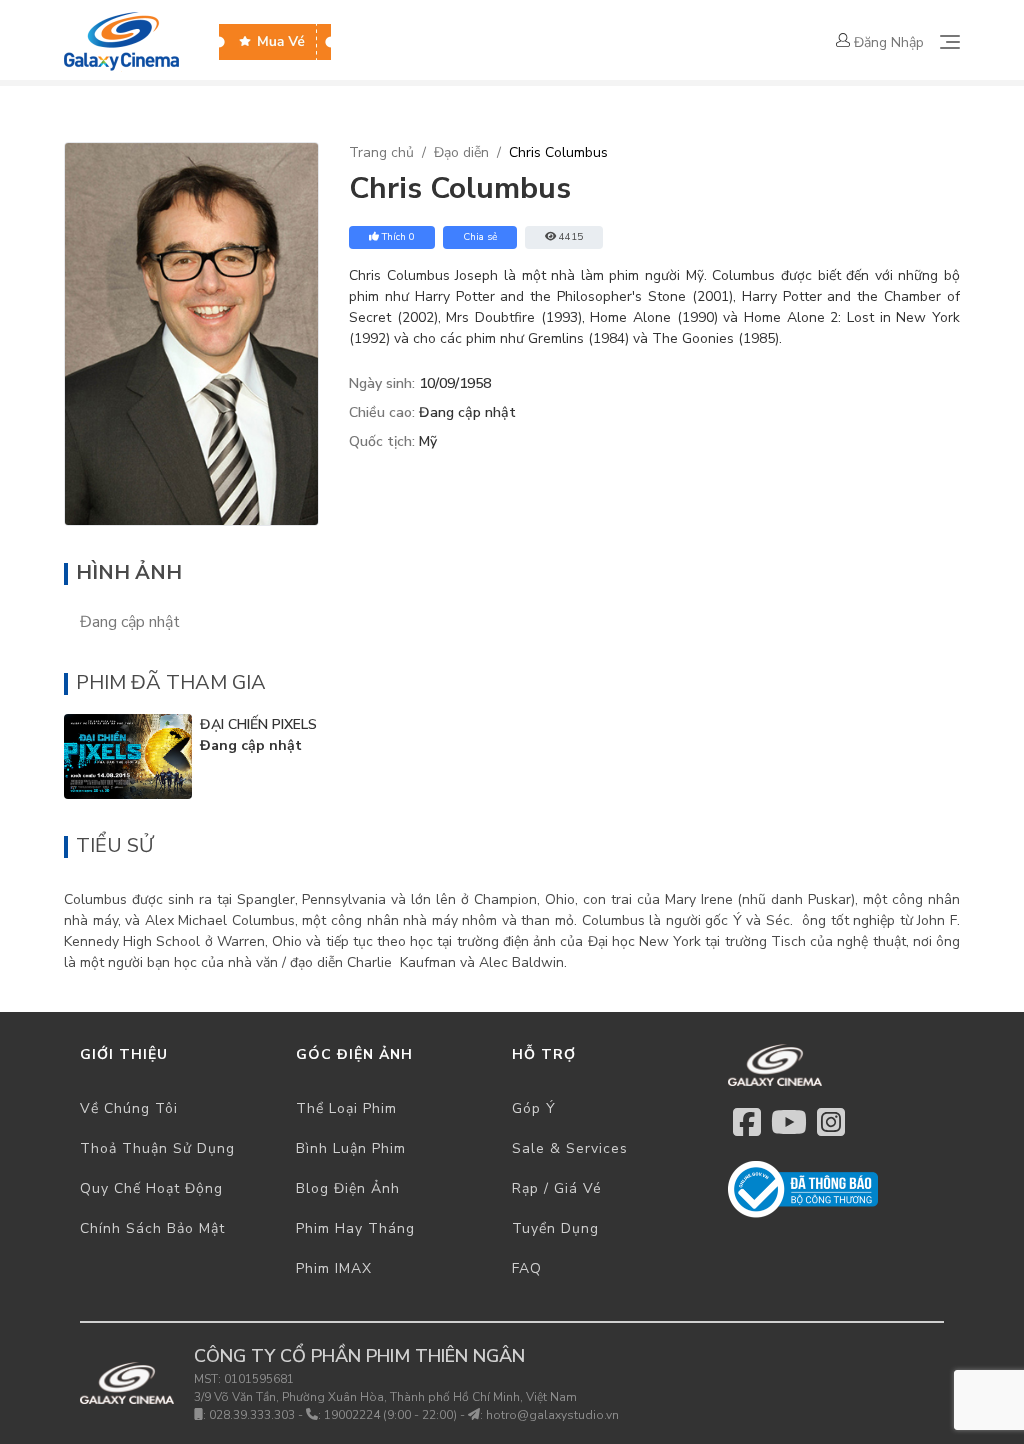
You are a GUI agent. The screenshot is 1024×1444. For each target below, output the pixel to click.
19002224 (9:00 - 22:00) (390, 1415)
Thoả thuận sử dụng (157, 1148)
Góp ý (534, 1108)
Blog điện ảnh (348, 1188)
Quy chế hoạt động (151, 1188)
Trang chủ (381, 152)
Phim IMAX (334, 1268)
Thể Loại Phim (346, 1108)
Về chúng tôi (129, 1108)
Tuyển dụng (555, 1228)
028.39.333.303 (252, 1415)
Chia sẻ (480, 237)
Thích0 (398, 237)
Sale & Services (570, 1148)
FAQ (527, 1268)
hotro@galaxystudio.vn (552, 1415)
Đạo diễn (461, 152)
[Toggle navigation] (950, 42)
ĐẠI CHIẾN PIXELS (258, 724)
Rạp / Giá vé (557, 1188)
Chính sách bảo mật (152, 1228)
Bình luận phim (351, 1148)
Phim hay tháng (355, 1228)
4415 (571, 237)
